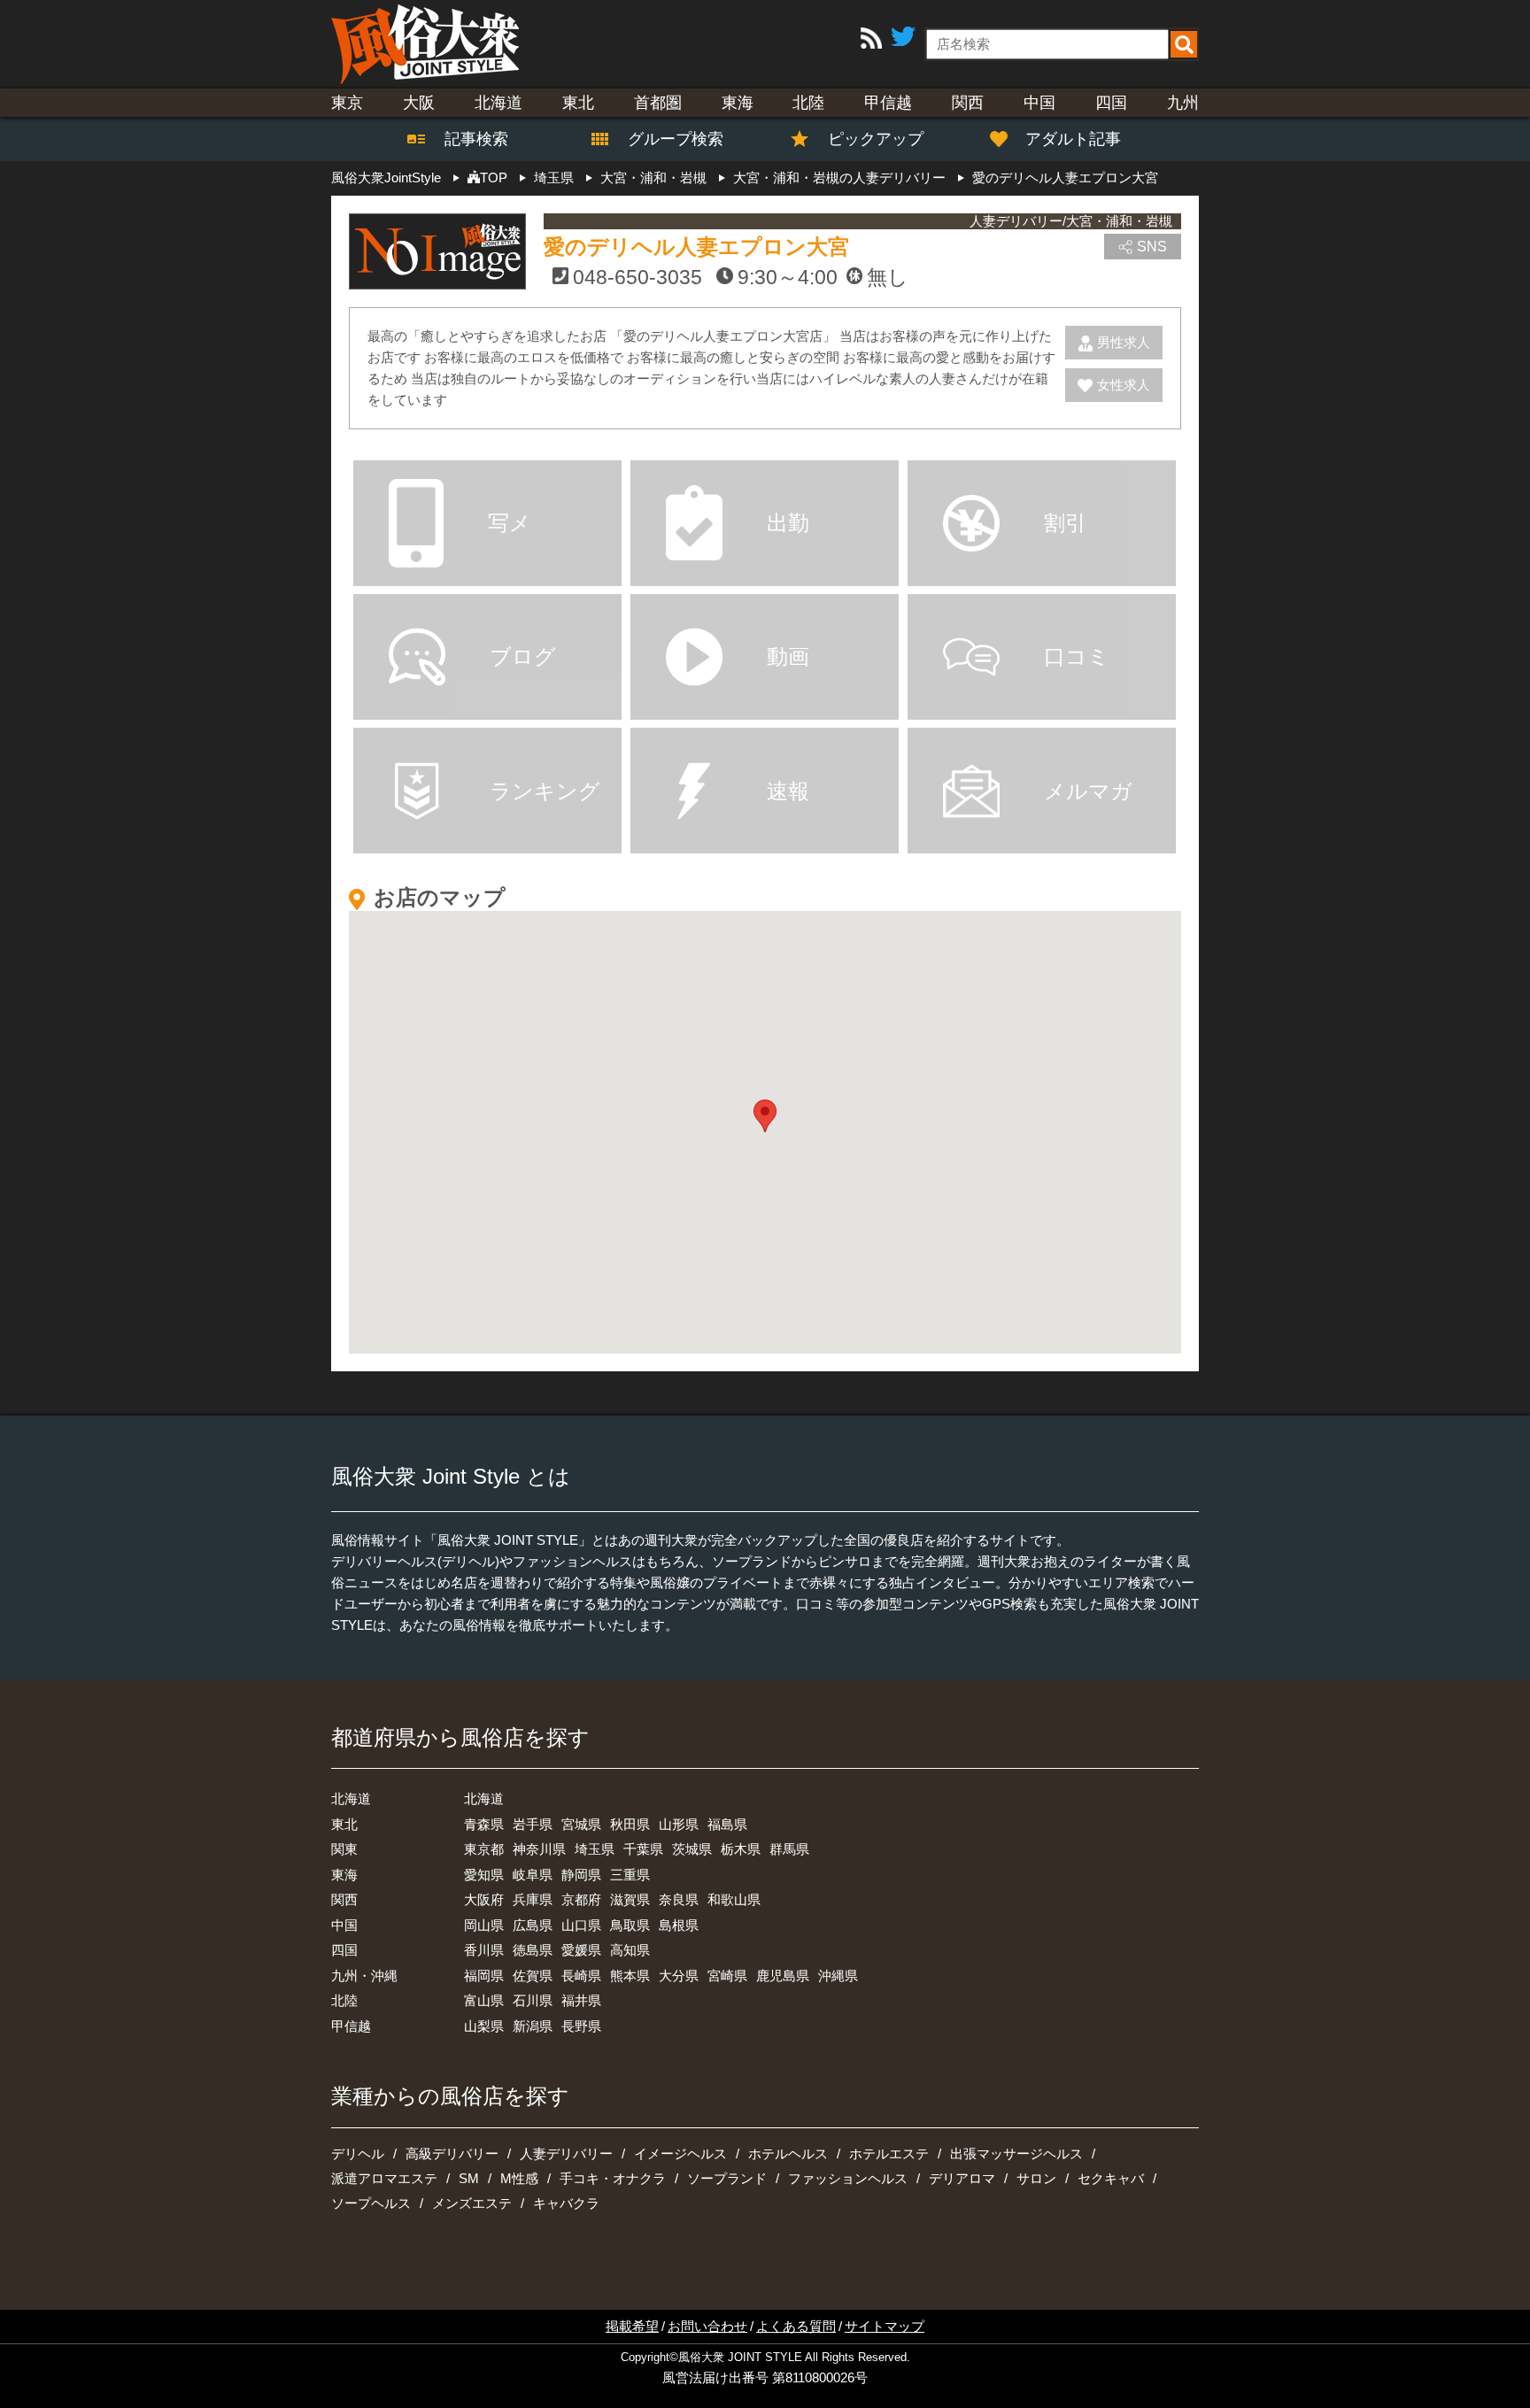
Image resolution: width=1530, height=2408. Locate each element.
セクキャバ (1111, 2178)
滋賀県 (630, 1899)
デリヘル (358, 2153)
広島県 (533, 1925)
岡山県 (484, 1925)
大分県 (679, 1976)
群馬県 (789, 1849)
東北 (578, 103)
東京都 (484, 1849)
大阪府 (484, 1899)
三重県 (630, 1875)
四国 (1111, 103)
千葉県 (643, 1849)
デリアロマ (962, 2178)
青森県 (484, 1824)
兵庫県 (533, 1899)
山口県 (581, 1925)
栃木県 (741, 1849)
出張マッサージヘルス (1016, 2153)
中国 (1039, 103)
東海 (738, 103)
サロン (1036, 2178)
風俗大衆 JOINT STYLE (740, 2358)
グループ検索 (665, 139)
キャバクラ (566, 2203)
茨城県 (692, 1849)
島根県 (679, 1925)
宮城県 (581, 1824)
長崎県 (581, 1976)
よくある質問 (796, 2326)
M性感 (519, 2178)
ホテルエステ (889, 2153)
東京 (347, 103)
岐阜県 (533, 1875)
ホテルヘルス (788, 2153)
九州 (1183, 103)
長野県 (581, 2026)
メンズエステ (472, 2203)
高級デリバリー (452, 2153)
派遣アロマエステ (384, 2178)
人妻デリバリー (566, 2153)
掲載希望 (632, 2326)
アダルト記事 (1073, 139)
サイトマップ (885, 2326)
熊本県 (630, 1976)
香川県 (484, 1950)
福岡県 (484, 1976)
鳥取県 (630, 1925)
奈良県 (679, 1899)
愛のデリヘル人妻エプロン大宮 (696, 247)
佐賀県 (533, 1976)
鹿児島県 (783, 1976)
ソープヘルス (371, 2203)
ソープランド (727, 2178)
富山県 (484, 2000)
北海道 (498, 103)
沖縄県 (838, 1976)
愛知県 (484, 1875)
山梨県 (484, 2026)
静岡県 (581, 1875)
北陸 (808, 103)
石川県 (533, 2000)
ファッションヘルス (848, 2178)
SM (469, 2178)
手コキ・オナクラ (613, 2178)
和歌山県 (734, 1899)
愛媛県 (581, 1950)
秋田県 (630, 1824)
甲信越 (888, 103)
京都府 (581, 1899)
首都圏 (658, 103)
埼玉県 (595, 1849)
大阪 (419, 103)
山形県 (679, 1824)
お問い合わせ (707, 2326)
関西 (968, 103)
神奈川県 (539, 1849)
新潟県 (533, 2026)
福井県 (581, 2000)
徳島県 (533, 1950)
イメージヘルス (680, 2153)
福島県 (727, 1824)
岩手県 (533, 1824)
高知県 (630, 1950)
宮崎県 (727, 1976)
